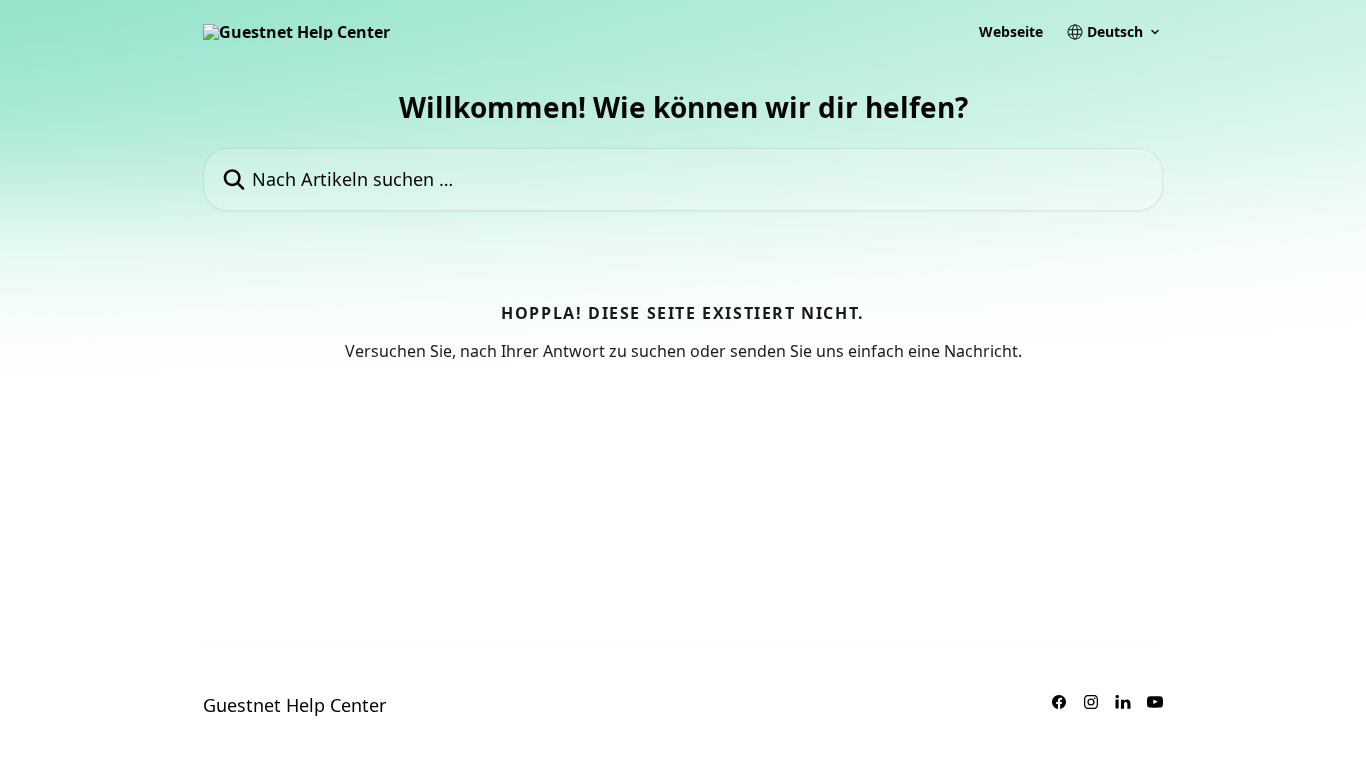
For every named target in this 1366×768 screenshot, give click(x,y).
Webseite (1011, 32)
